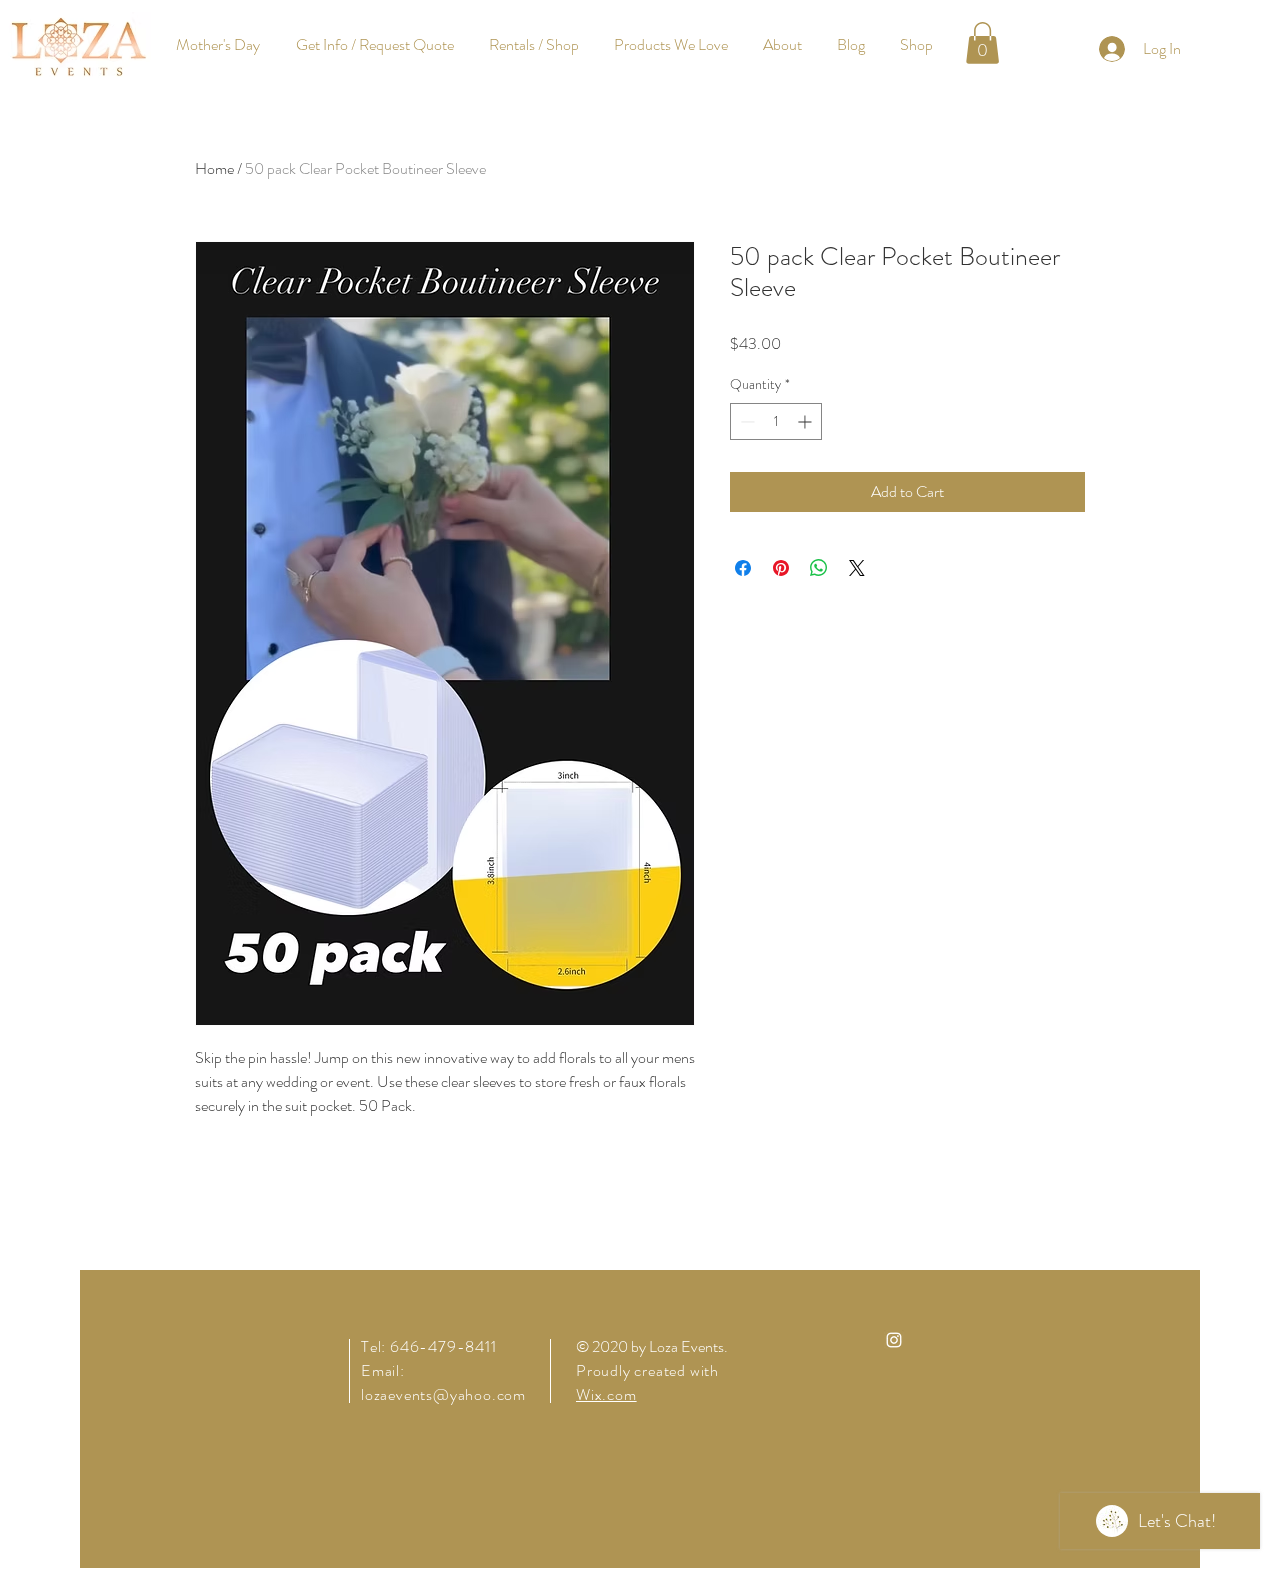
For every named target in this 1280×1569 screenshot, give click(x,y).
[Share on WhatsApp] (819, 568)
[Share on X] (857, 568)
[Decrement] (745, 421)
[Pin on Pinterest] (781, 568)
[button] (982, 43)
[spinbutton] (776, 421)
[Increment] (806, 421)
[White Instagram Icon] (894, 1340)
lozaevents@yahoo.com (443, 1394)
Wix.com (606, 1394)
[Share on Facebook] (743, 568)
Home (214, 168)
